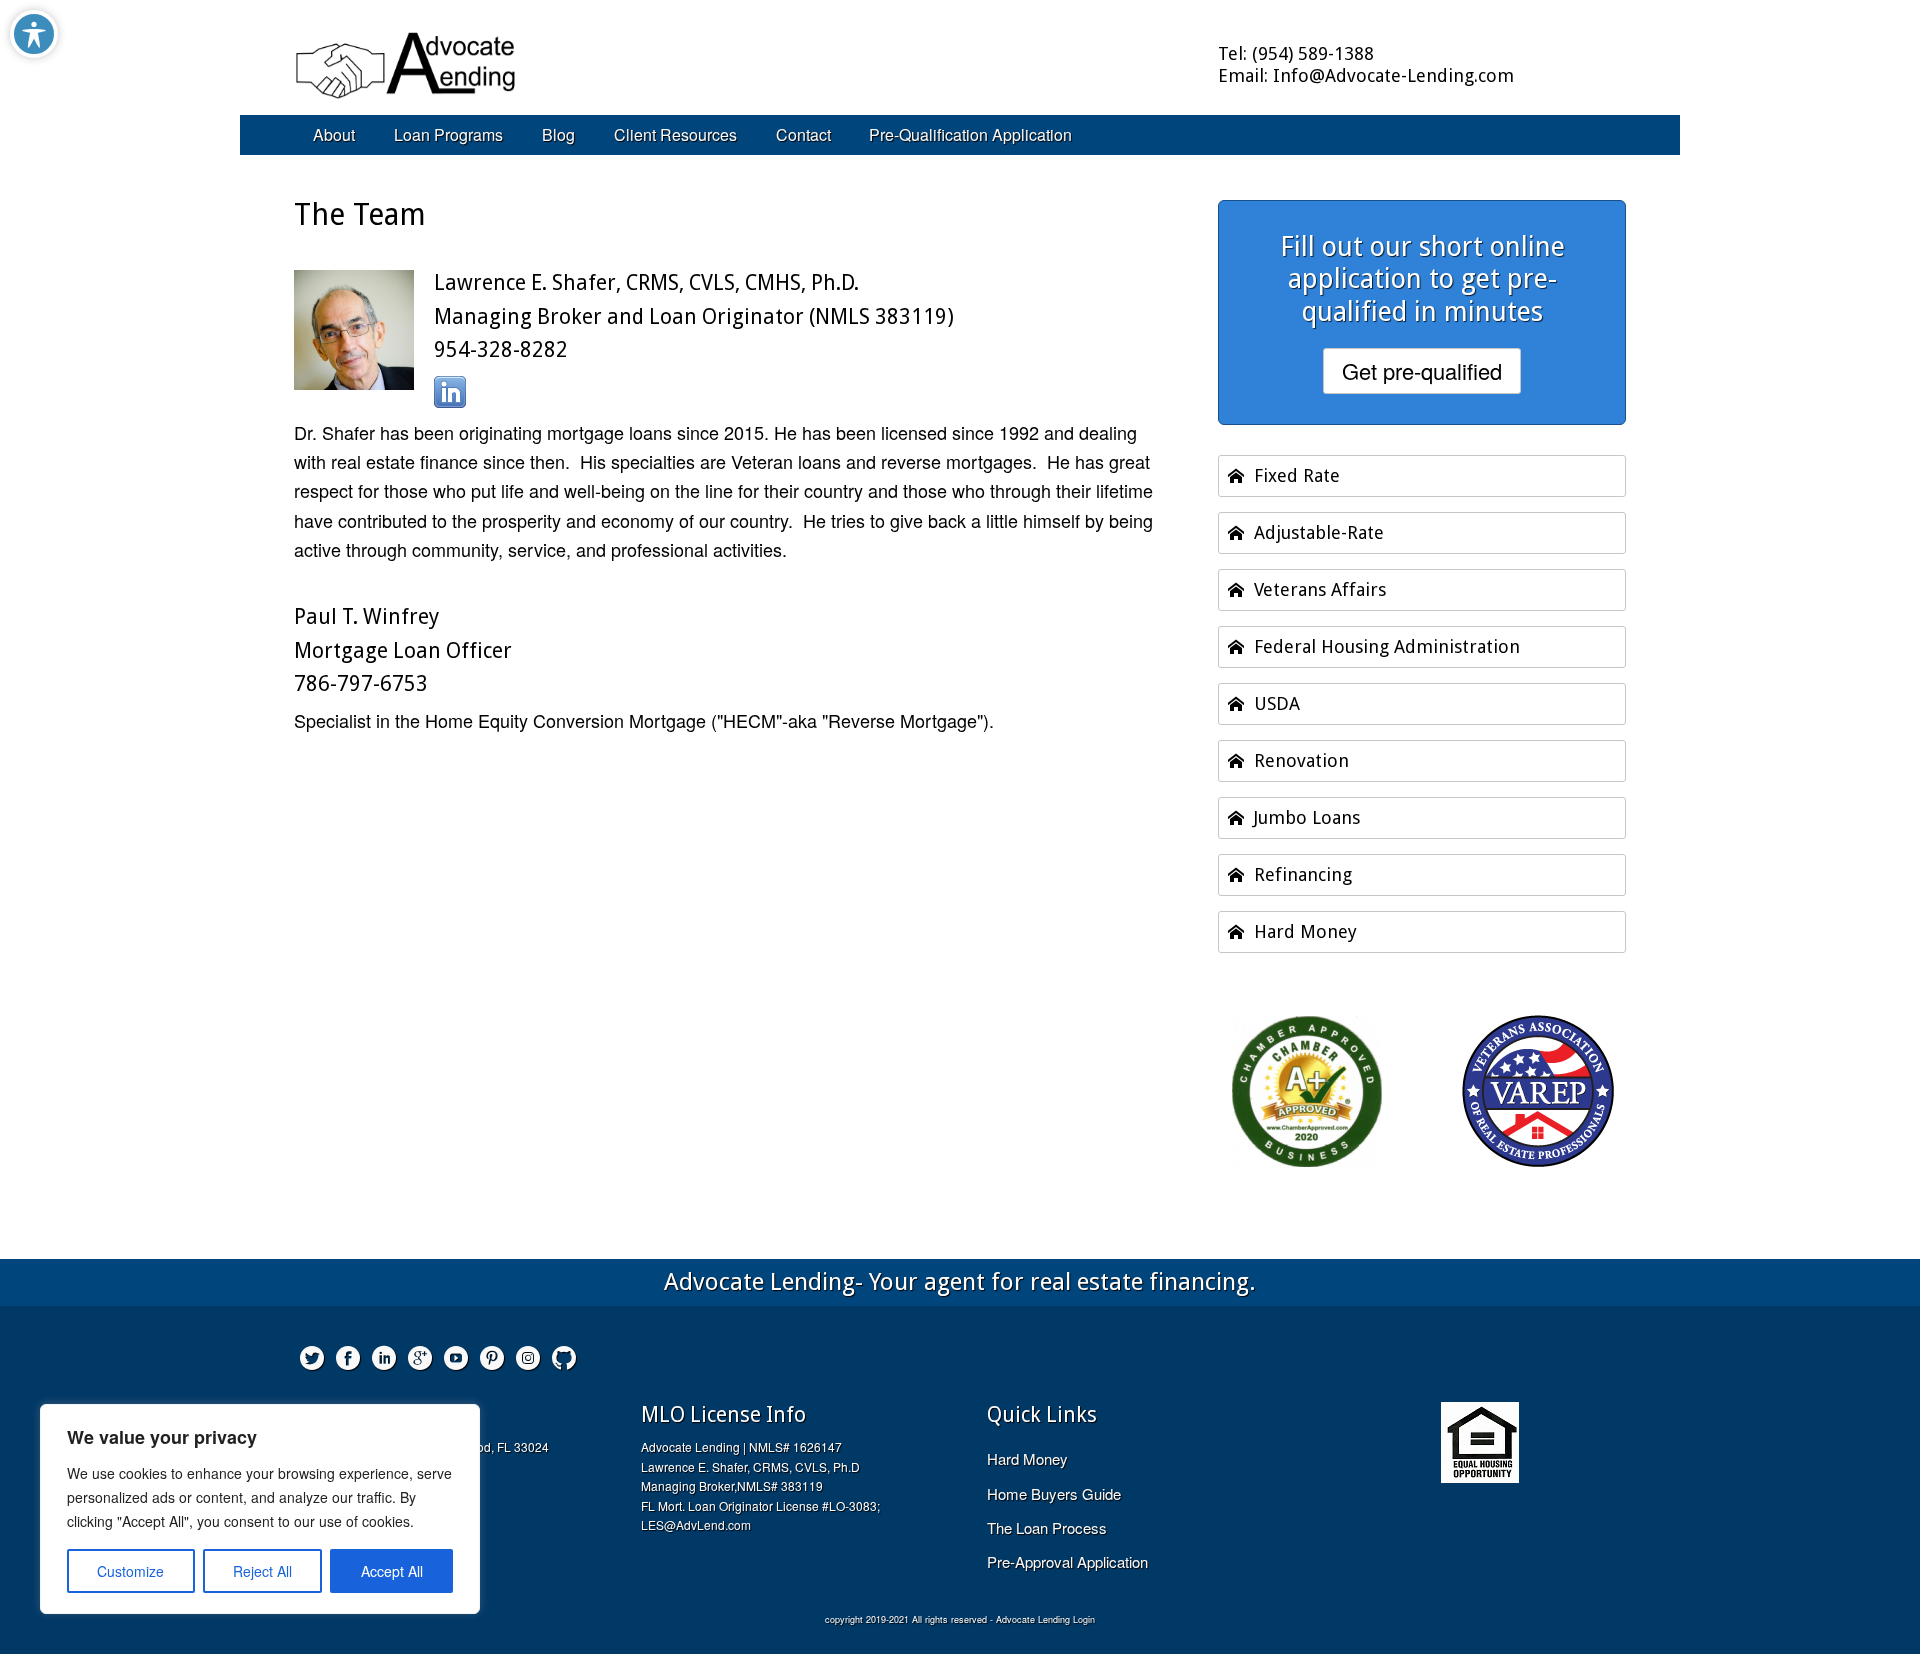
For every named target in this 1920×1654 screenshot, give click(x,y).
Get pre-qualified (1422, 370)
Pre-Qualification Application (970, 134)
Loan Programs (448, 134)
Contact (803, 134)
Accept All (392, 1571)
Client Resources (675, 134)
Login (1084, 1619)
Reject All (262, 1571)
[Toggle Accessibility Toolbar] (34, 34)
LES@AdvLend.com (696, 1524)
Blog (558, 134)
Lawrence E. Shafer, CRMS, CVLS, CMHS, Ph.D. (646, 282)
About (334, 134)
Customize (130, 1571)
